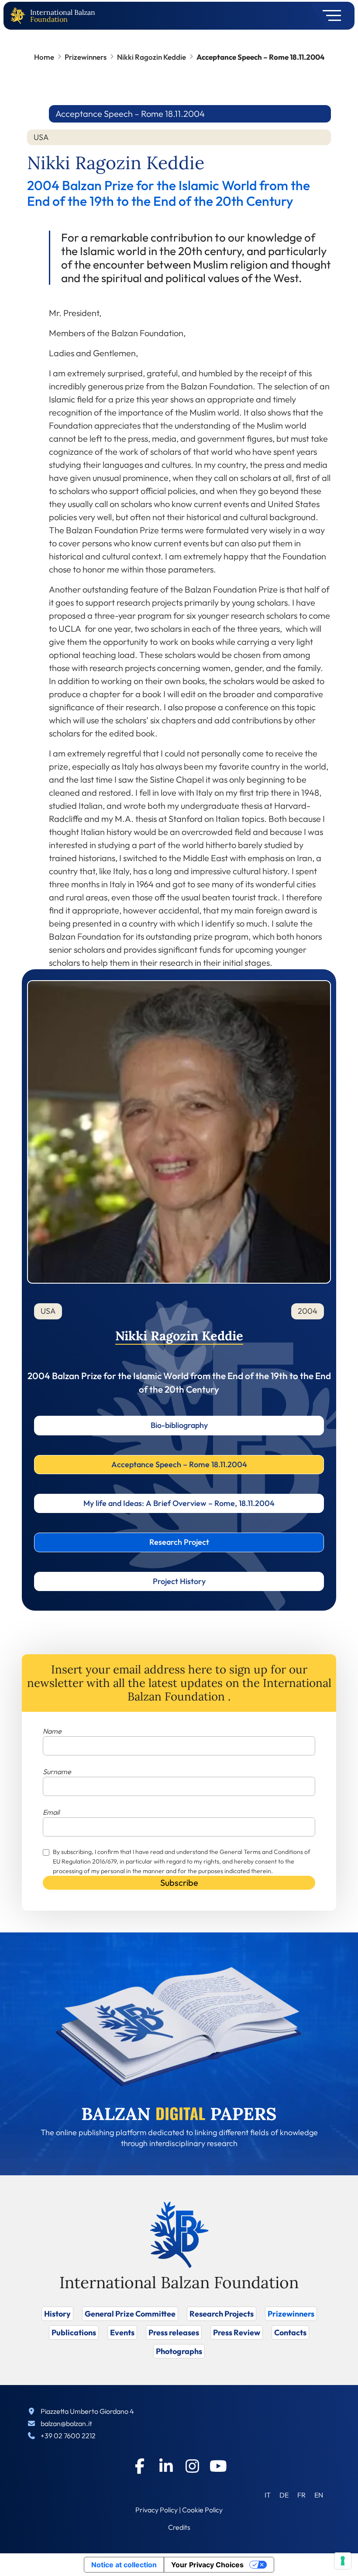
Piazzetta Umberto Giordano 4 (87, 2411)
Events (122, 2332)
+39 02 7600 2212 (68, 2436)
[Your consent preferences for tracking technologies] (343, 2561)
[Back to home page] (20, 16)
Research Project (179, 1542)
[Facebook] (140, 2466)
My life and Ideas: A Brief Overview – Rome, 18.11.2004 (179, 1503)
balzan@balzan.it (66, 2423)
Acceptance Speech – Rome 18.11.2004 (179, 1464)
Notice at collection (124, 2565)
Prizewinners (86, 57)
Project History (179, 1581)
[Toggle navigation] (329, 16)
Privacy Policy (157, 2510)
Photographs (179, 2351)
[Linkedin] (166, 2466)
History (57, 2314)
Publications (74, 2332)
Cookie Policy (202, 2510)
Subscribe (179, 1883)
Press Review (237, 2332)
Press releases (174, 2332)
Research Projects (222, 2314)
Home (44, 57)
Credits (179, 2527)
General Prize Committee (130, 2314)
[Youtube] (218, 2466)
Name (52, 1731)
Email (51, 1812)
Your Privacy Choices (207, 2565)
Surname (57, 1772)
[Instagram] (192, 2466)
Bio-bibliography (179, 1425)
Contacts (290, 2332)
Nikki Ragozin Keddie (151, 57)
